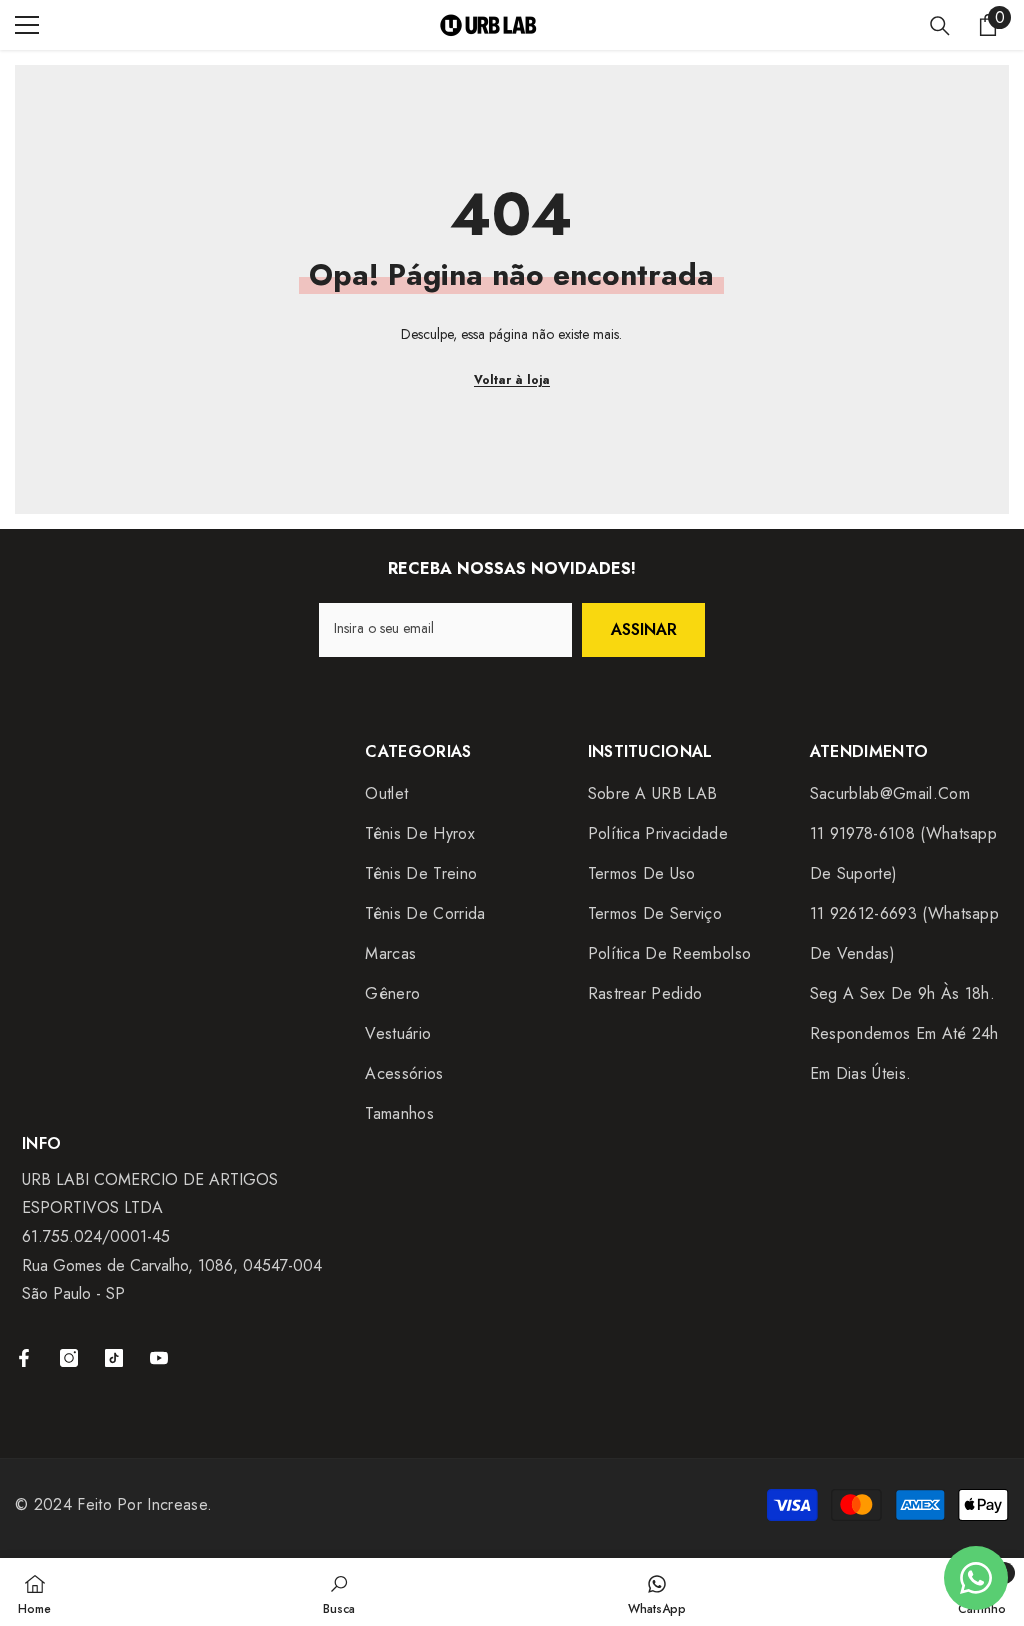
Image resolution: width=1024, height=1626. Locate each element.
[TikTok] (114, 1358)
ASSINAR (644, 629)
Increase (177, 1504)
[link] (339, 1592)
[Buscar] (940, 26)
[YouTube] (159, 1358)
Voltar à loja (512, 380)
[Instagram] (69, 1358)
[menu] (27, 25)
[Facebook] (24, 1358)
